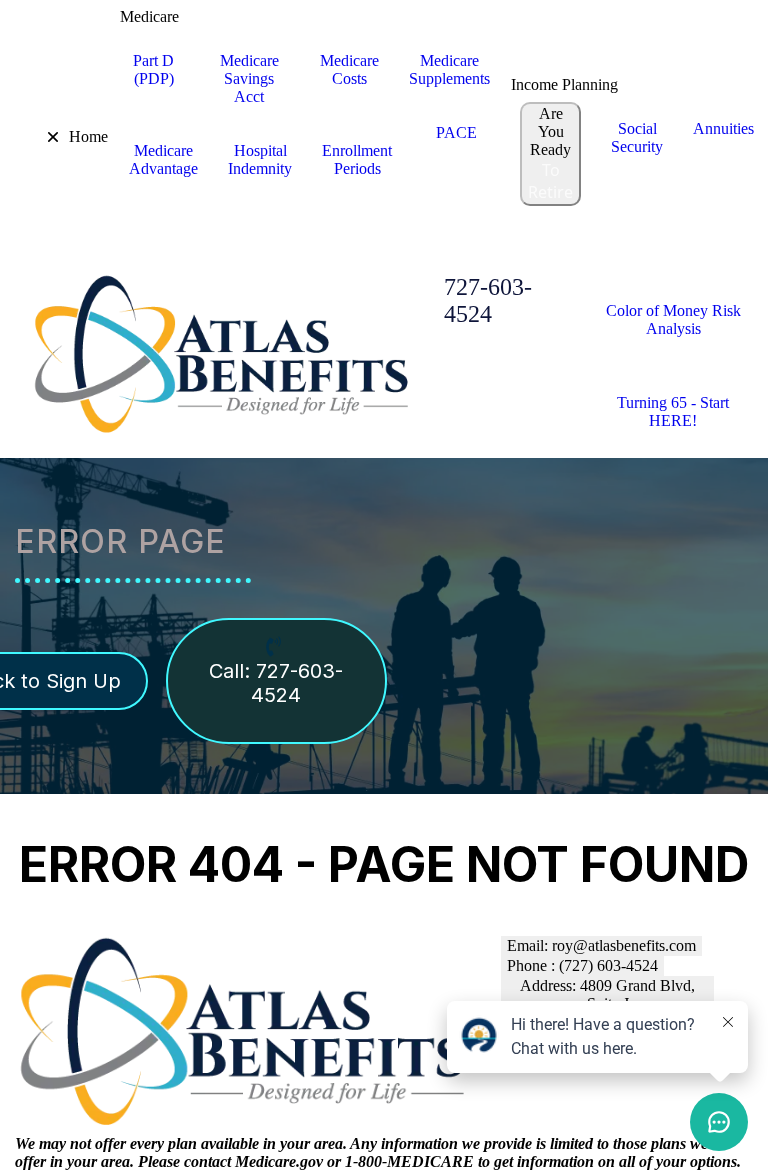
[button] (39, 137)
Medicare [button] (149, 16)
